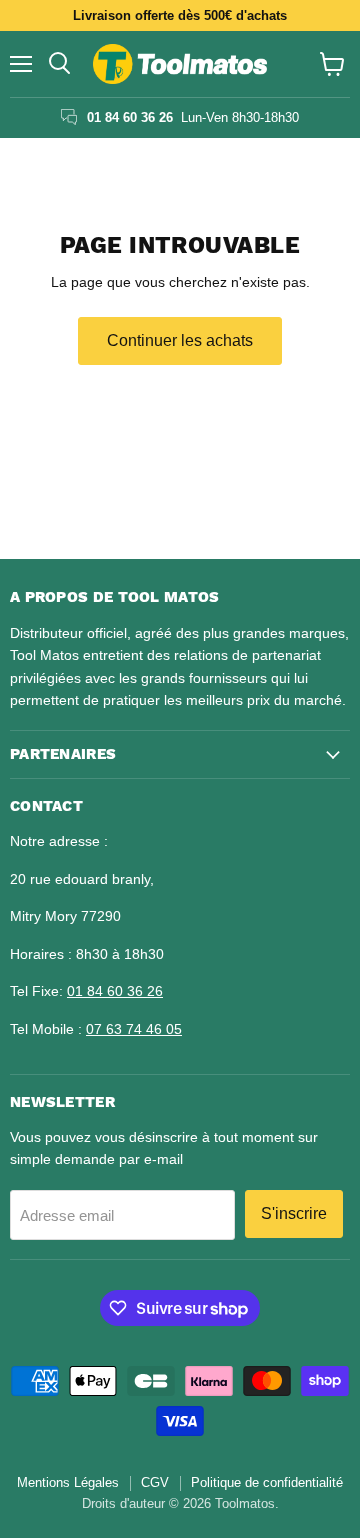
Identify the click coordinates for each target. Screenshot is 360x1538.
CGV (155, 1482)
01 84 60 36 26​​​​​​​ (115, 991)
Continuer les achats (180, 340)
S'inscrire (294, 1213)
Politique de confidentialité (267, 1482)
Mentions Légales (68, 1482)
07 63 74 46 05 (134, 1029)
